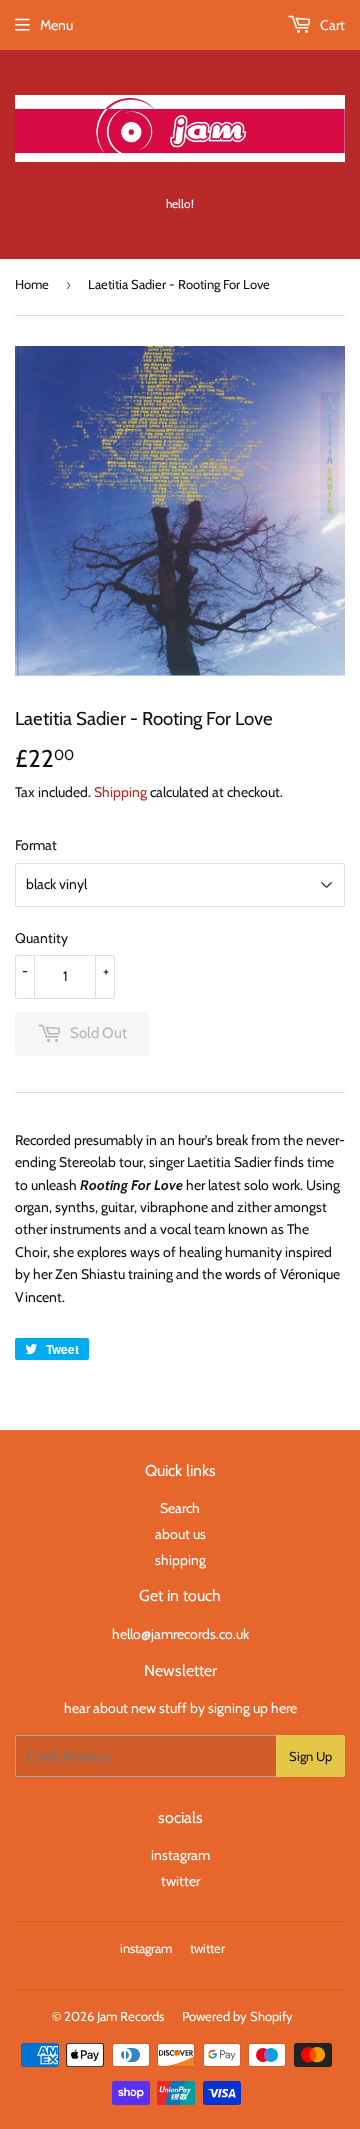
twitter (180, 1881)
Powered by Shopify (237, 2016)
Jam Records (130, 2016)
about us (180, 1534)
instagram (180, 1855)
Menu (56, 25)
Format (36, 845)
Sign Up (310, 1756)
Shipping (120, 792)
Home (32, 284)
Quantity (41, 938)
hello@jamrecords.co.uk (180, 1634)
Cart (331, 25)
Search (180, 1508)
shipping (180, 1560)
